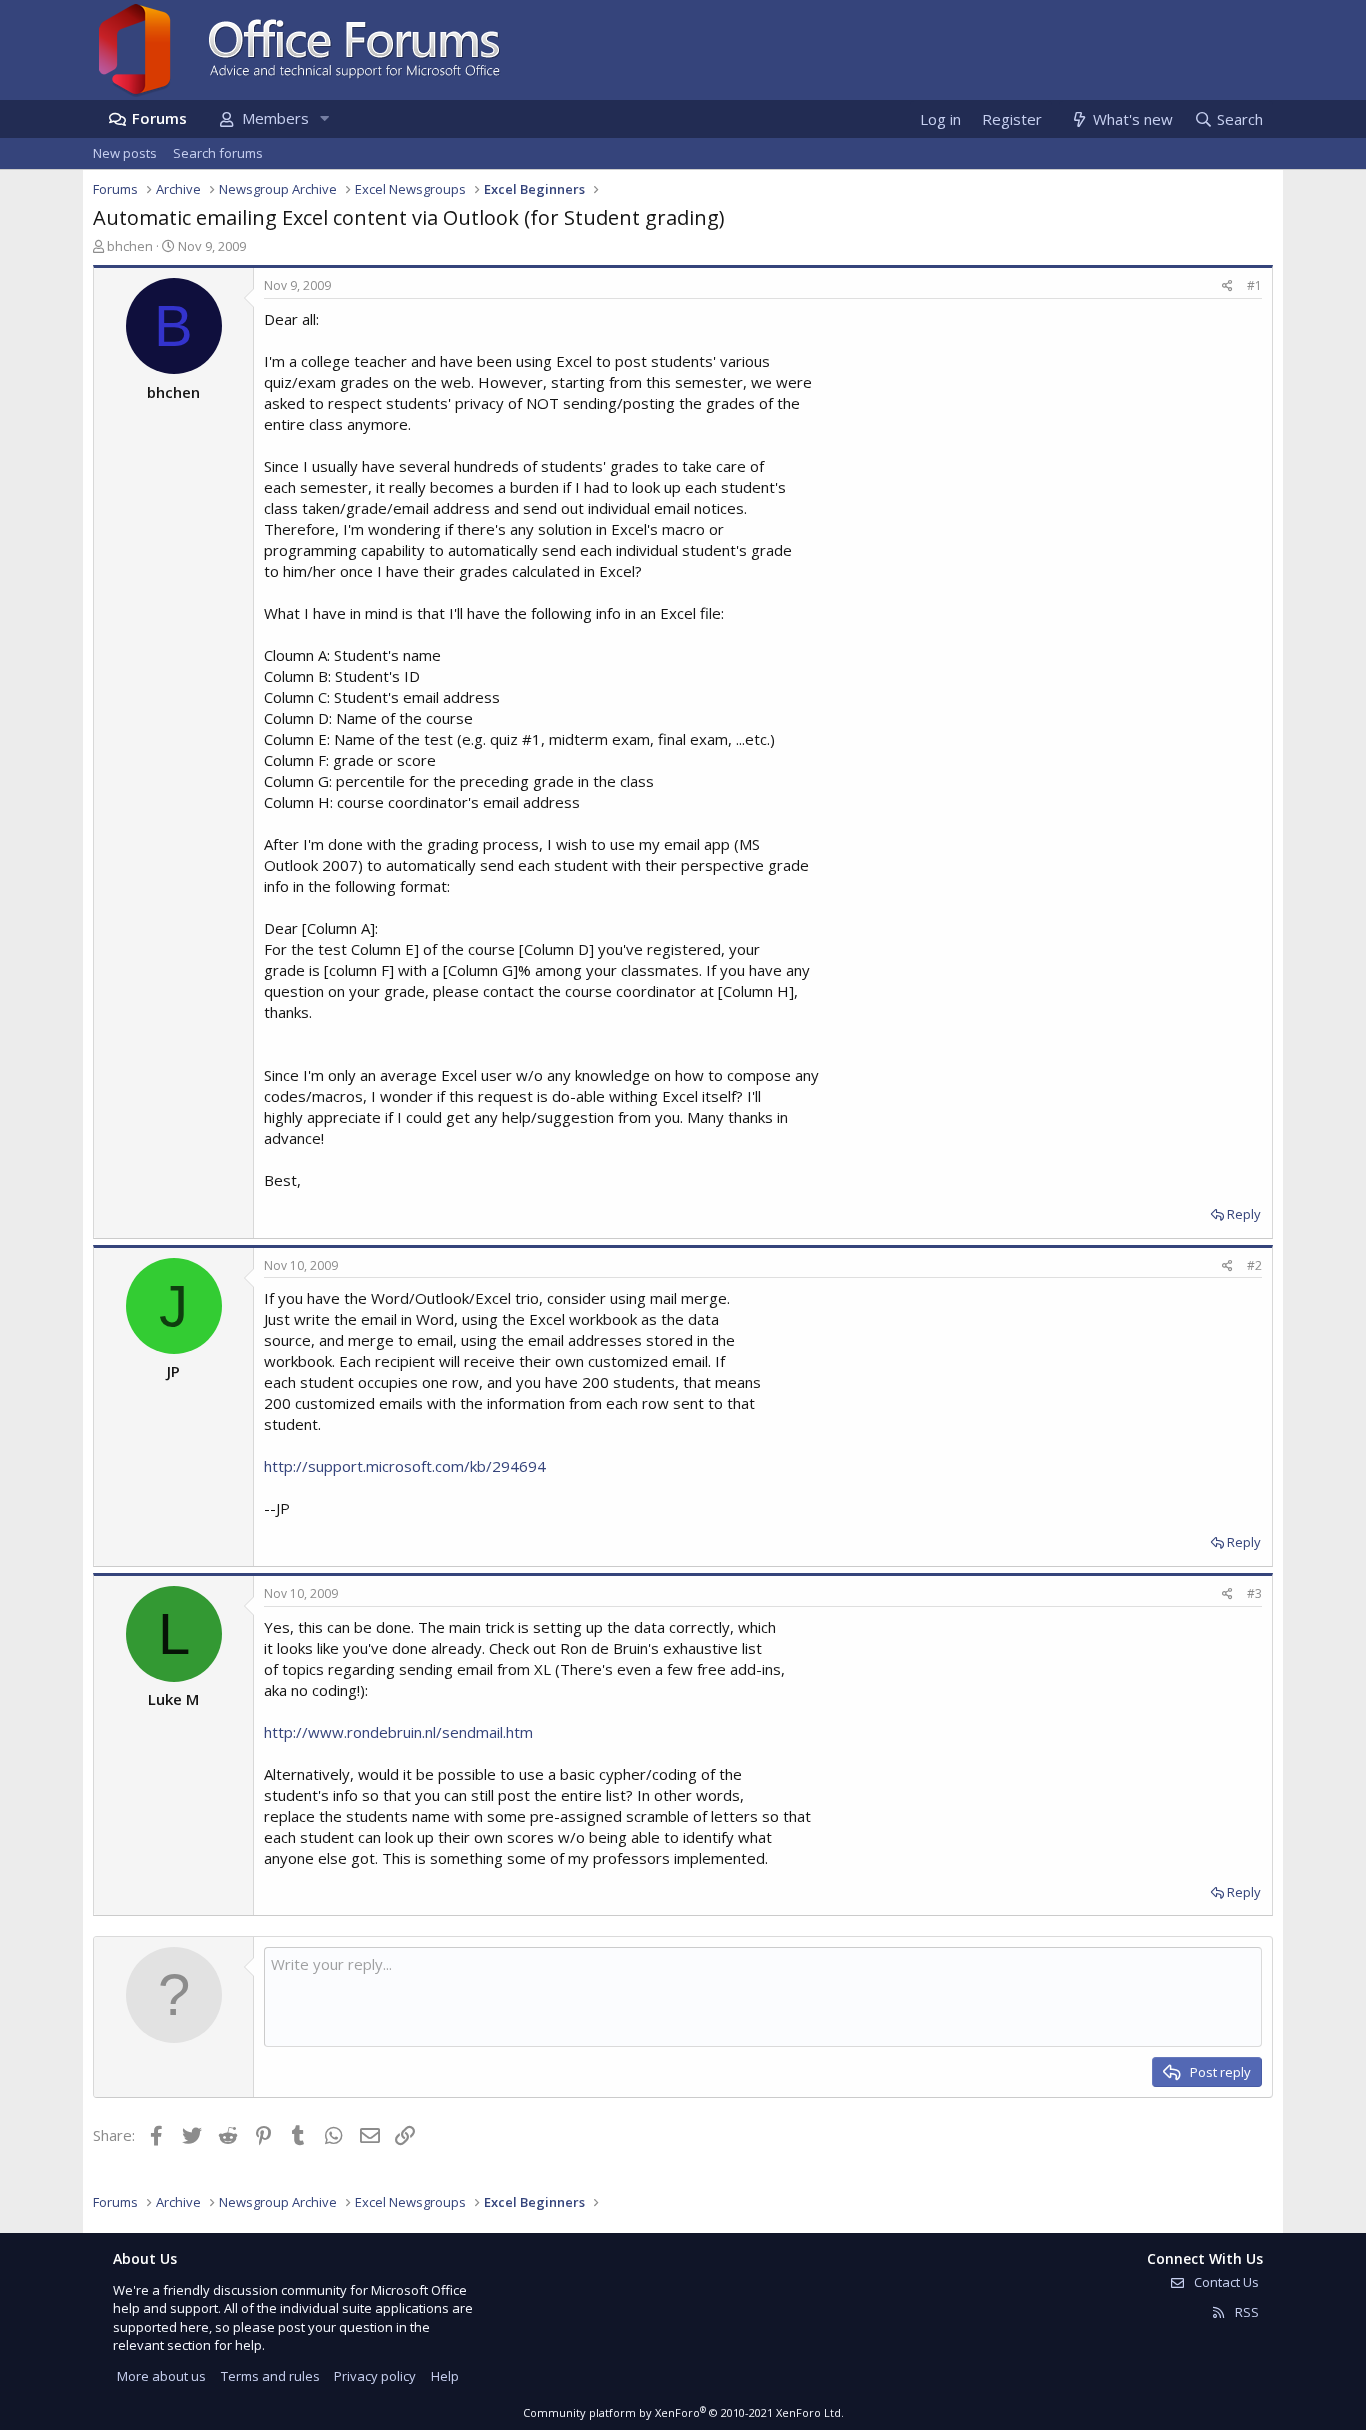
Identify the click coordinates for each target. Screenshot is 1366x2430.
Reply (1244, 1214)
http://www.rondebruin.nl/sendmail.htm (398, 1732)
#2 (1254, 1265)
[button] (324, 118)
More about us (161, 2376)
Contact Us (1225, 2282)
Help (445, 2376)
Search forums (218, 153)
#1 (1254, 285)
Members (275, 118)
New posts (125, 153)
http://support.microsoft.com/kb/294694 (405, 1466)
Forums (159, 118)
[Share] (1227, 286)
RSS (1245, 2312)
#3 (1254, 1593)
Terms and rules (270, 2376)
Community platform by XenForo (683, 2412)
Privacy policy (375, 2376)
